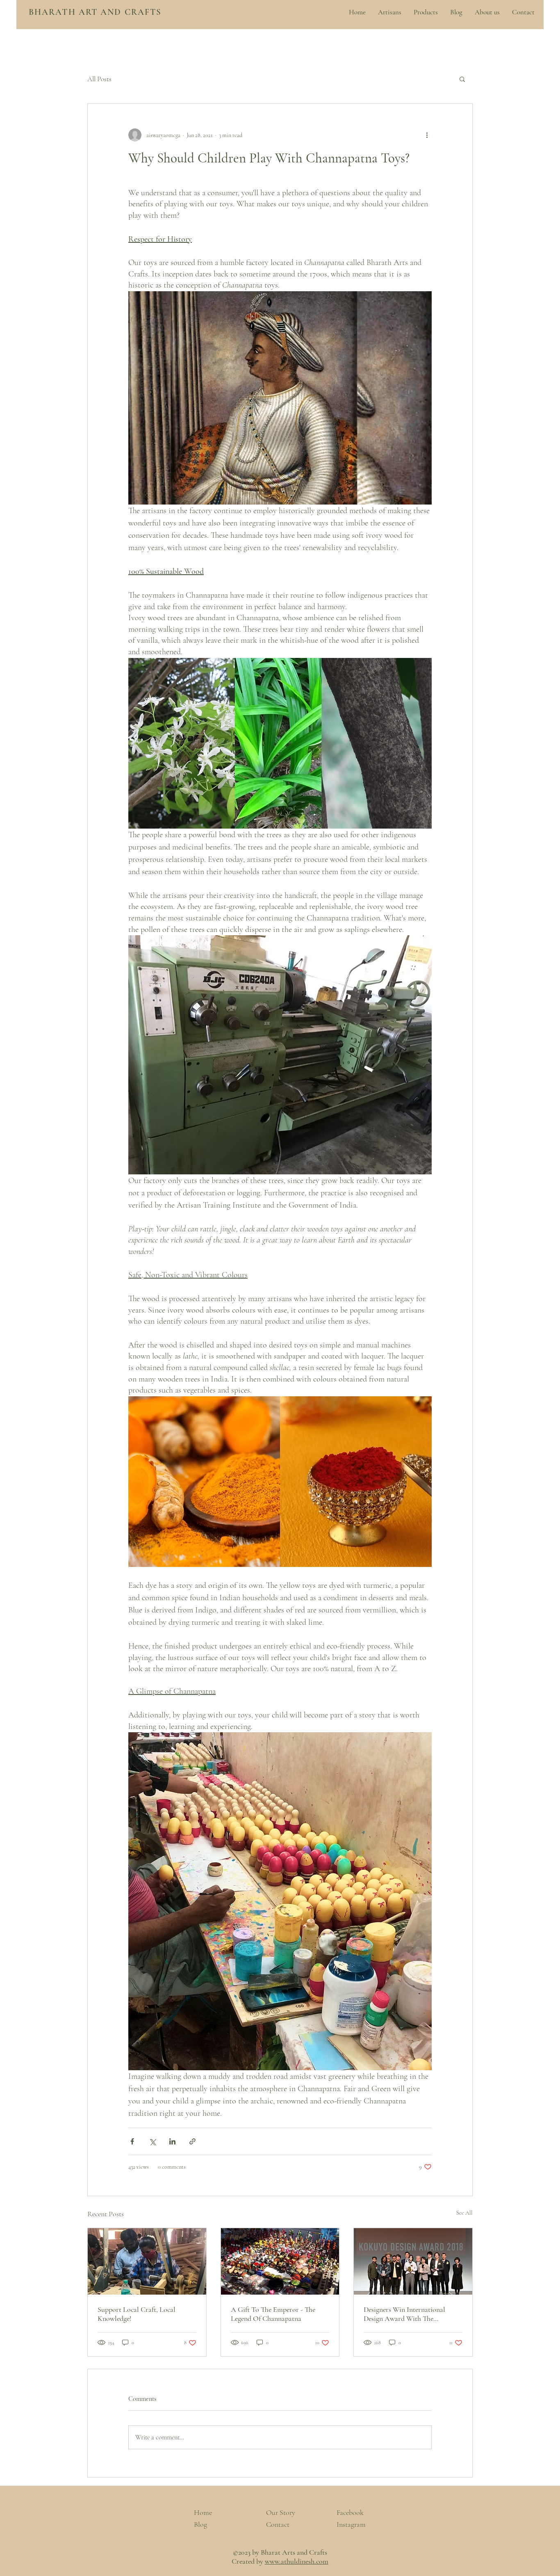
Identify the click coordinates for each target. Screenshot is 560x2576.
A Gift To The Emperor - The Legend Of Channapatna (273, 2314)
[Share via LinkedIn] (172, 2141)
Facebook (350, 2512)
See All (464, 2213)
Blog (200, 2524)
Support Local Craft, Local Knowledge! (137, 2314)
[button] (462, 79)
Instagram (351, 2524)
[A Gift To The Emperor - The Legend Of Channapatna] (280, 2261)
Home (203, 2512)
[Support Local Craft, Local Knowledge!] (147, 2261)
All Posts (99, 79)
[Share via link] (192, 2141)
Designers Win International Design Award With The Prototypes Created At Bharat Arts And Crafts (407, 2314)
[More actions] (427, 135)
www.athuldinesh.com (297, 2561)
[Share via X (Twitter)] (152, 2141)
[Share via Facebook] (132, 2141)
